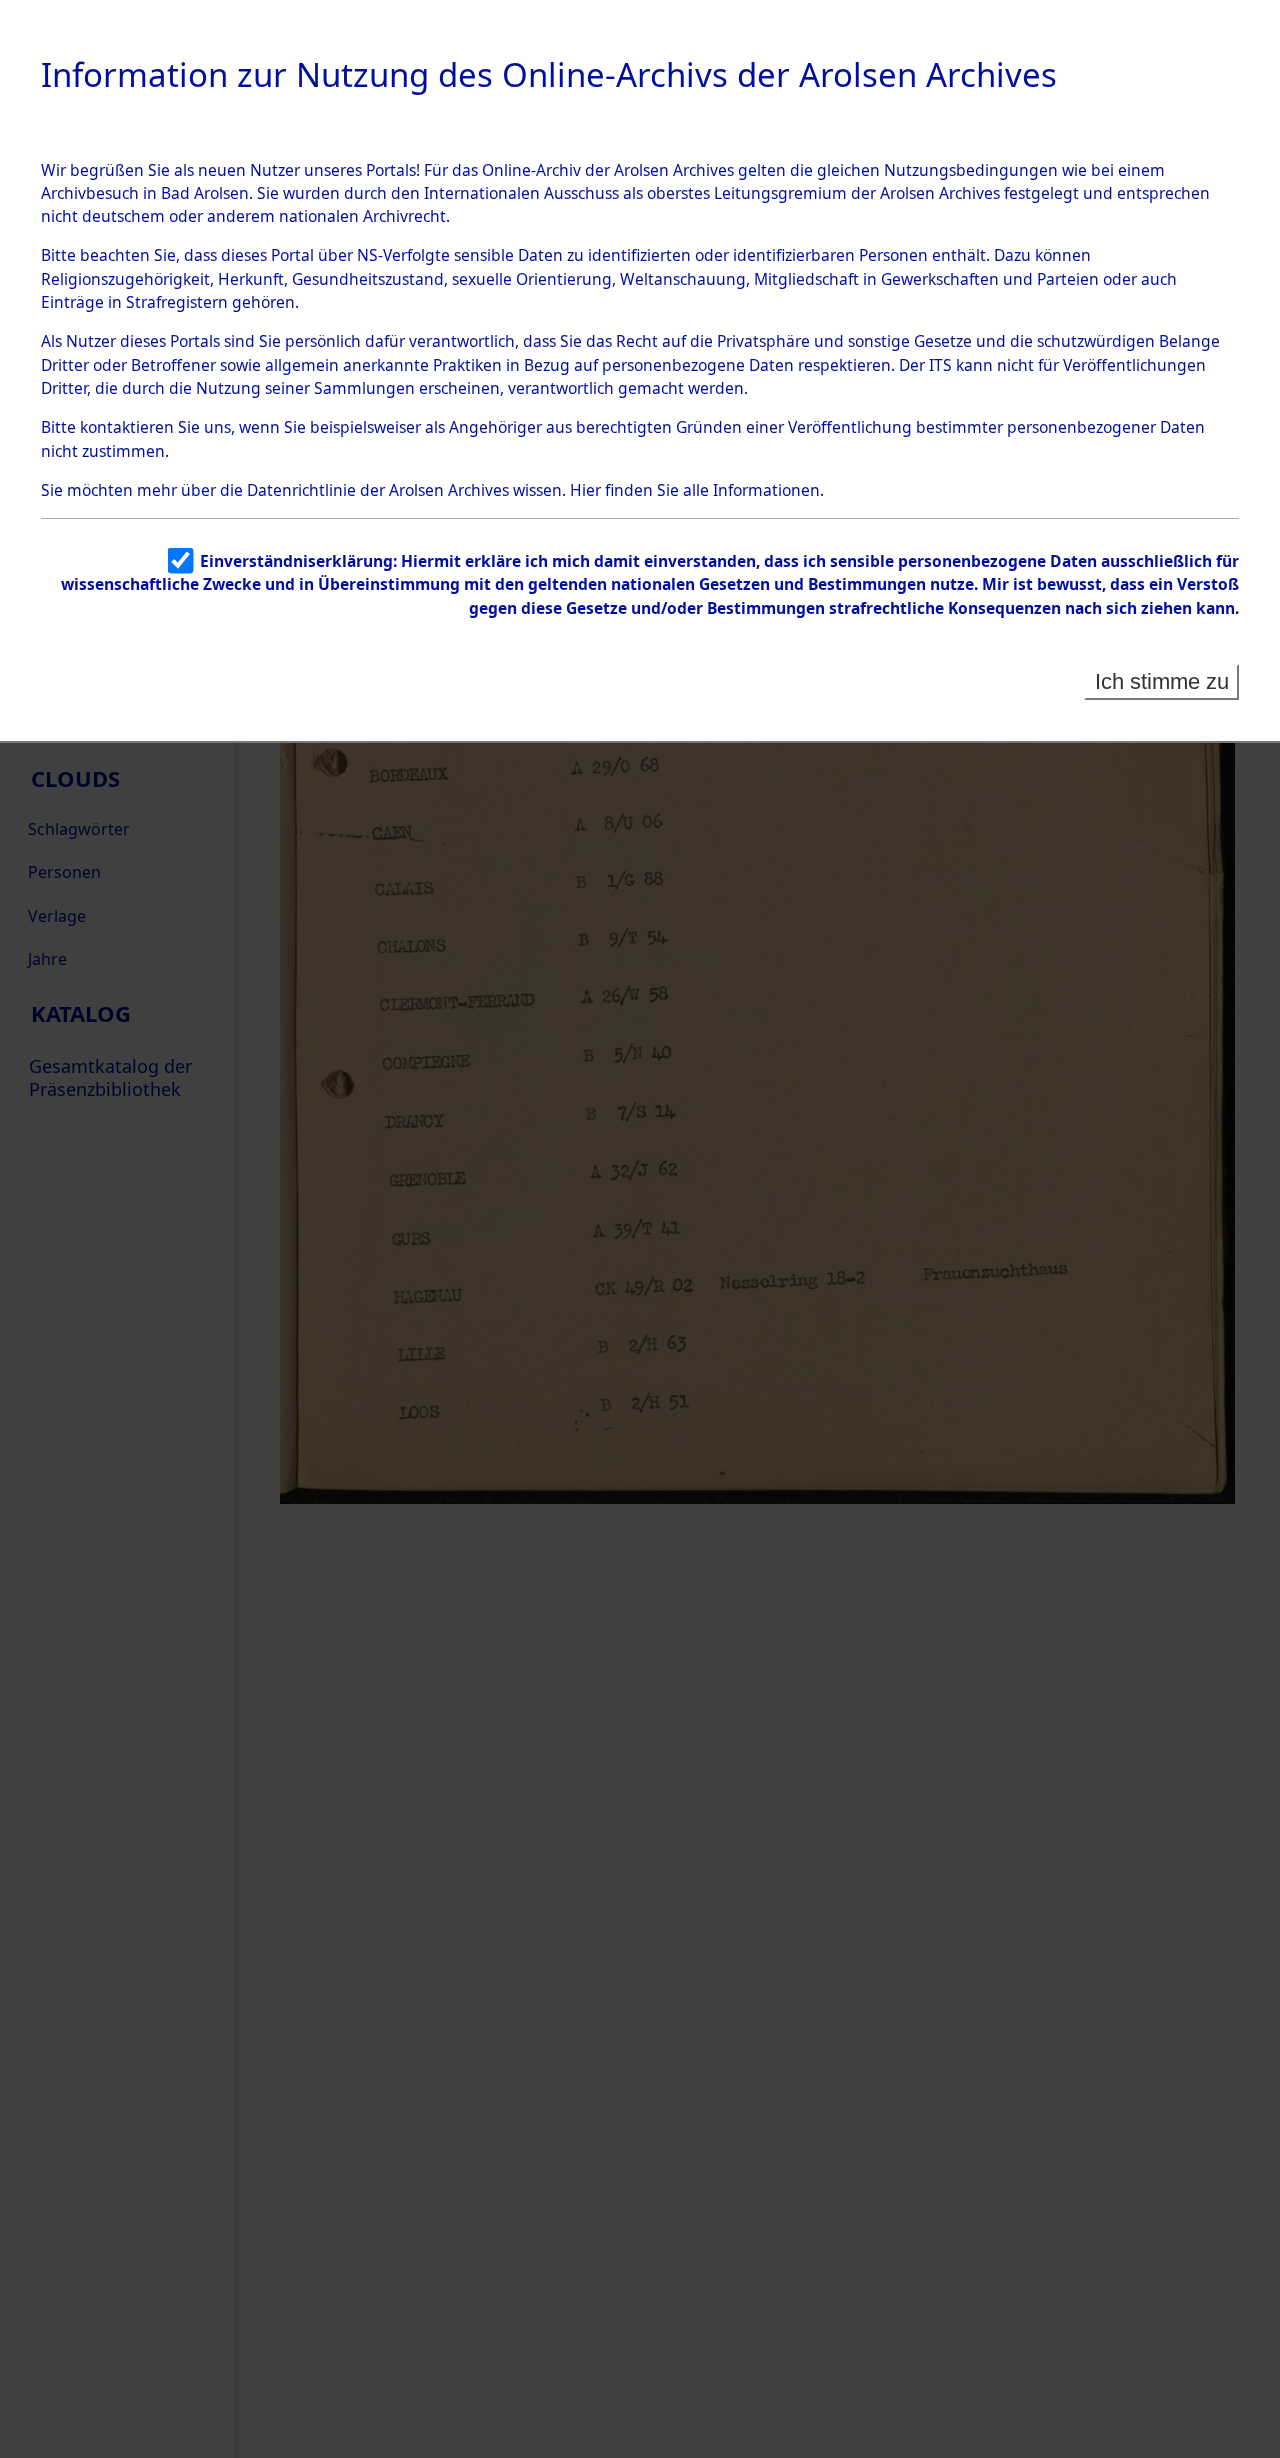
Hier (585, 490)
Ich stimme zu (1162, 681)
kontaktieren (127, 427)
